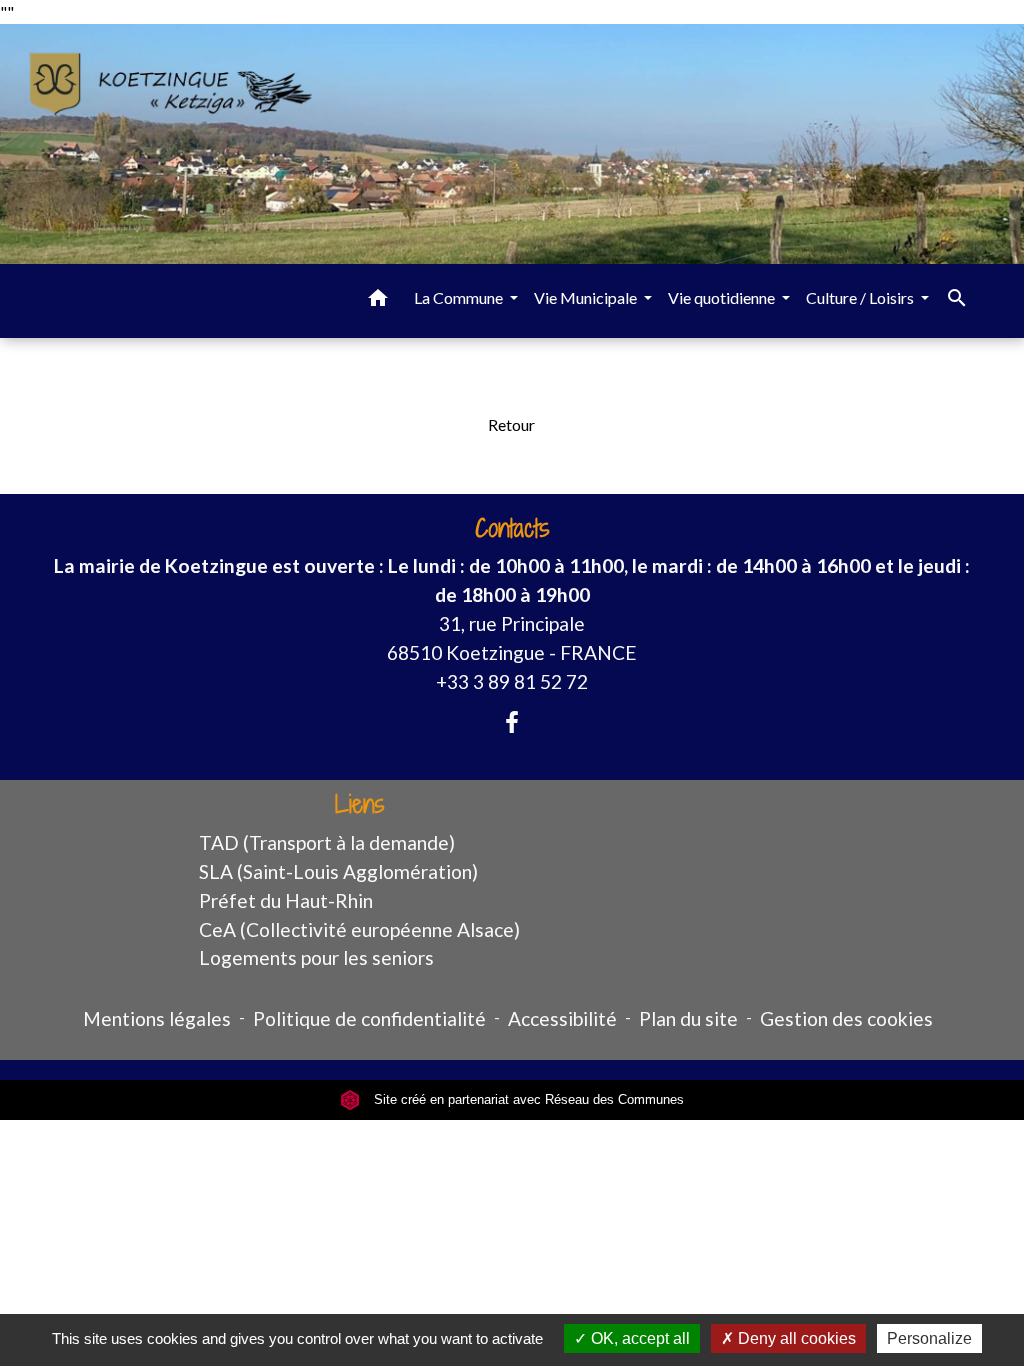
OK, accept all (638, 1338)
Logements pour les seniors (316, 957)
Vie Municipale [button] (587, 297)
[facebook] (512, 722)
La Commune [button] (460, 297)
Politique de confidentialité (369, 1018)
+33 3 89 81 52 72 (512, 681)
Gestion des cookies (846, 1018)
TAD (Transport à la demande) (327, 842)
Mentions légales (157, 1018)
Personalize (929, 1338)
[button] (378, 301)
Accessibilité (562, 1018)
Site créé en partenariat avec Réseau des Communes (527, 1099)
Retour (511, 424)
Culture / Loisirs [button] (861, 297)
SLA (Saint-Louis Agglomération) (338, 871)
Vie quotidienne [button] (723, 297)
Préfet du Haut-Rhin (286, 900)
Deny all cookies (795, 1338)
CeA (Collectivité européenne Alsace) (359, 929)
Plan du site (688, 1018)
